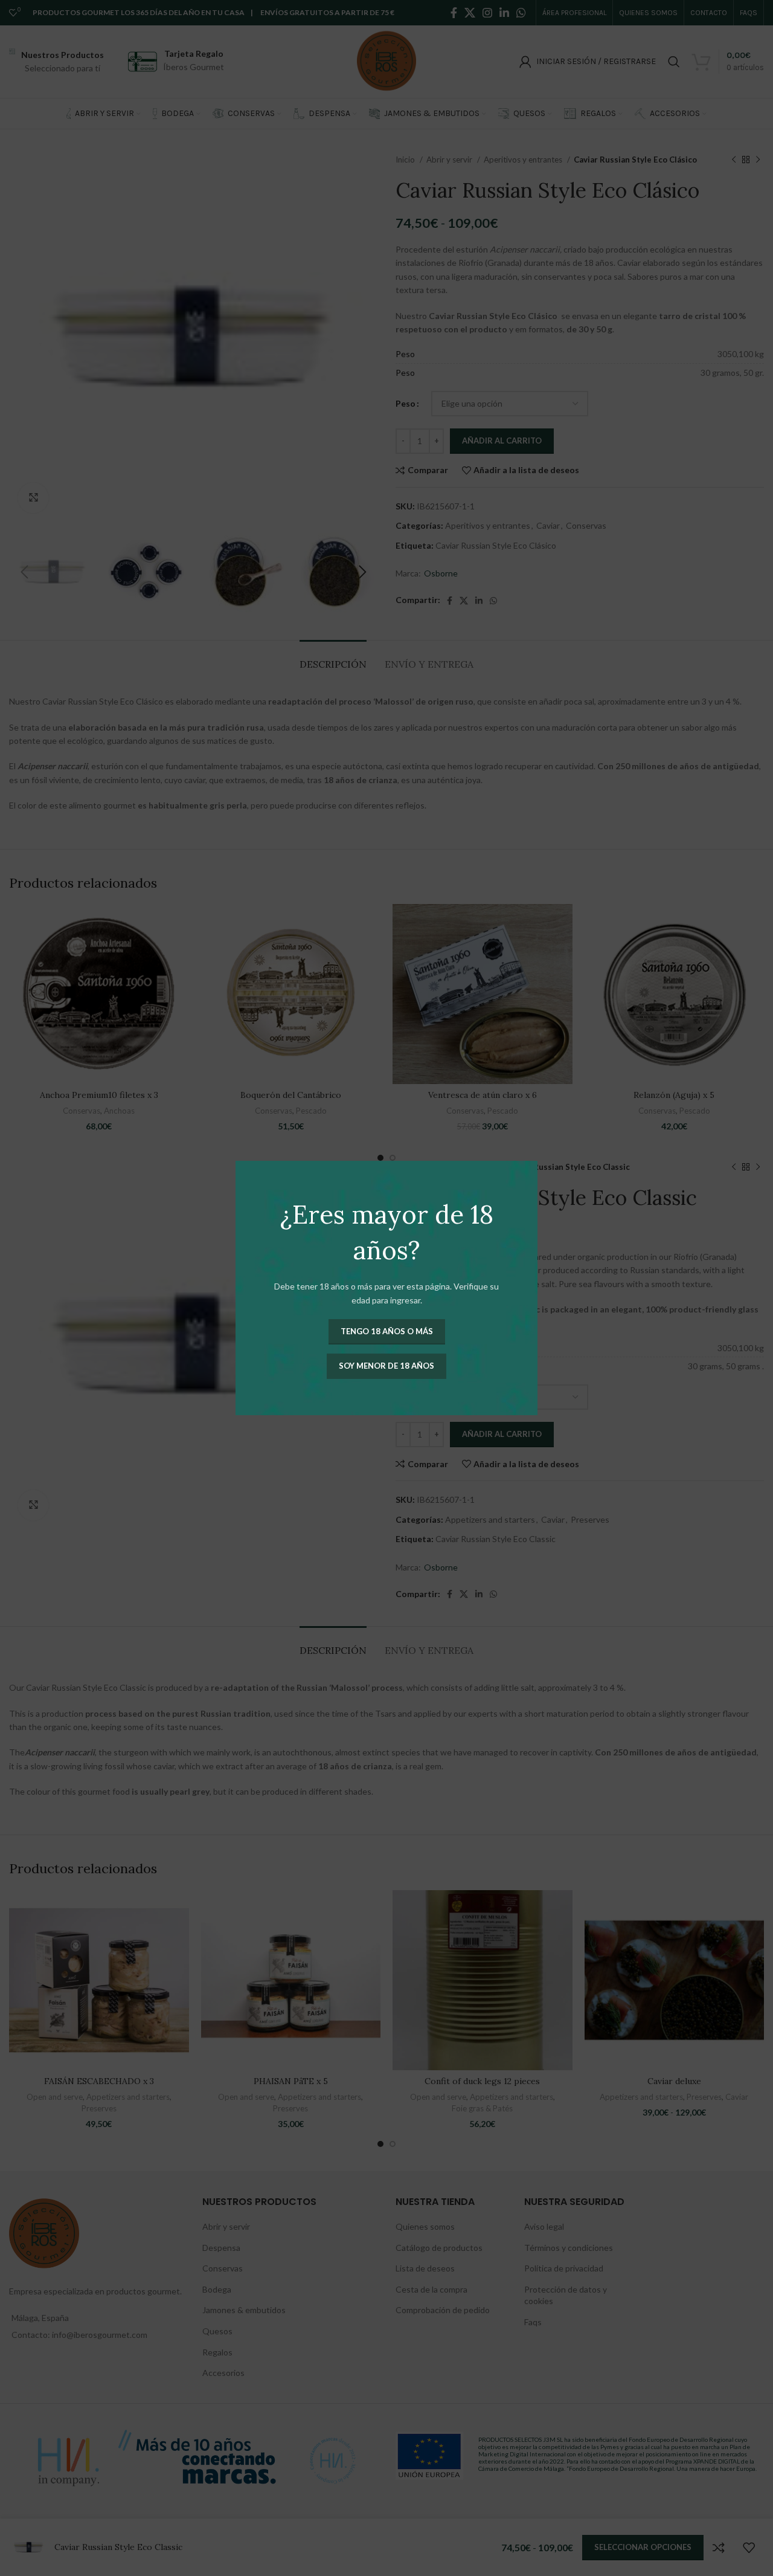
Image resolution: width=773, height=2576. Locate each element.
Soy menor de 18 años (386, 1366)
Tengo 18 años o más (387, 1331)
